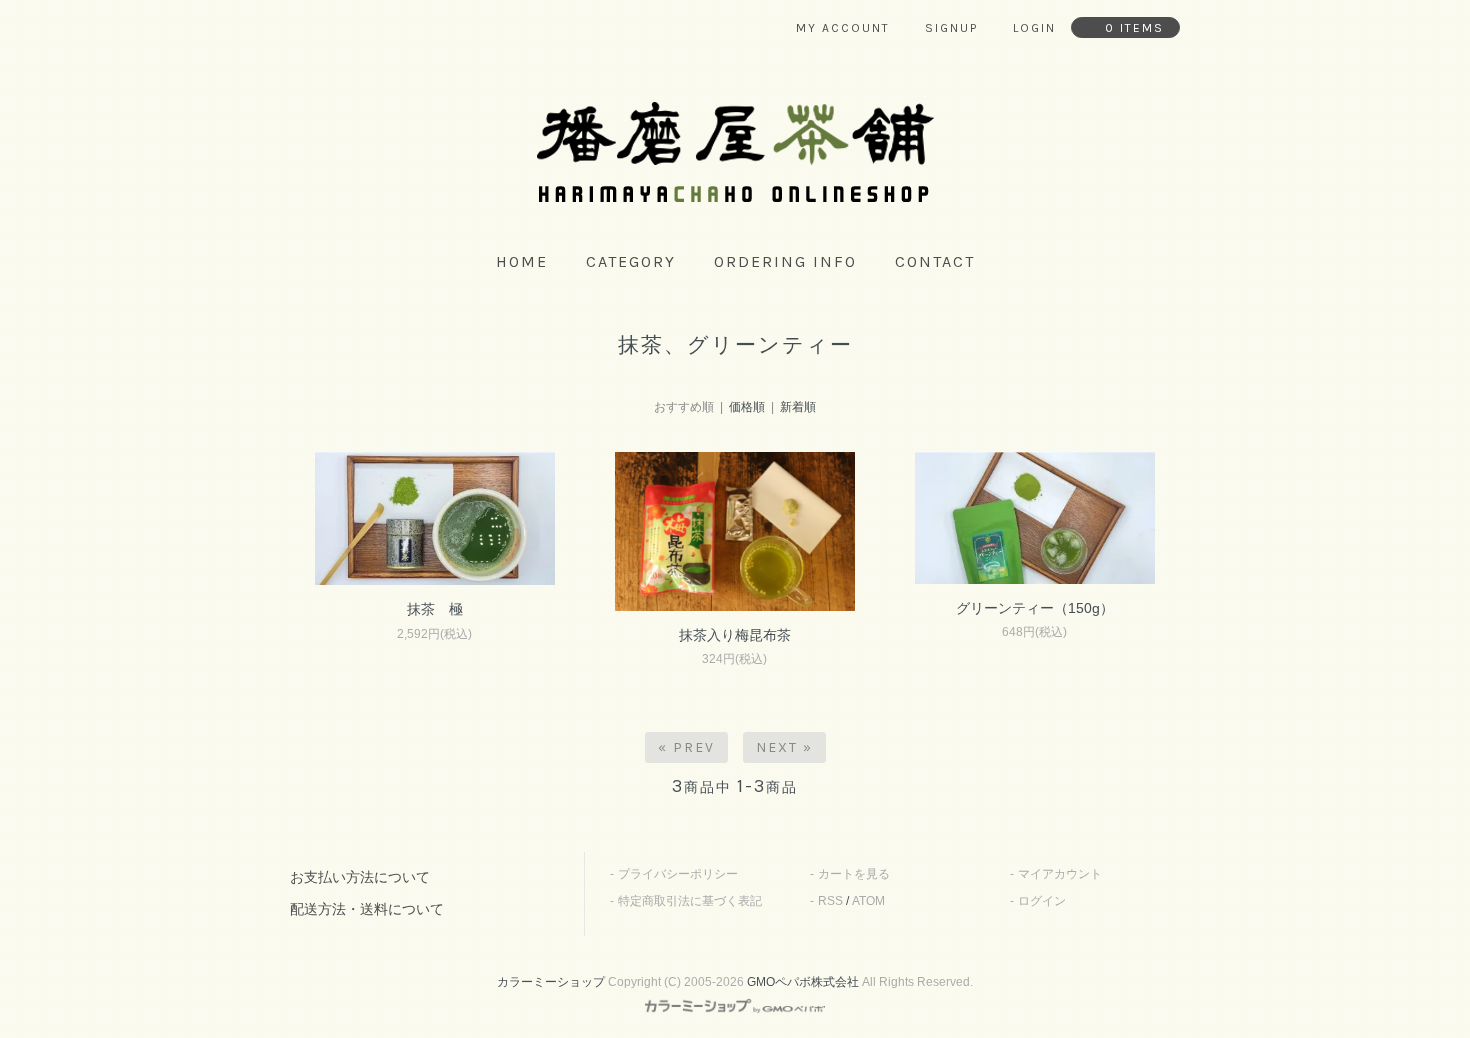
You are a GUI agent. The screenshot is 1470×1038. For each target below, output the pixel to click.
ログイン (1042, 901)
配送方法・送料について (367, 909)
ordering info (785, 262)
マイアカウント (1060, 874)
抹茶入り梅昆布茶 (735, 635)
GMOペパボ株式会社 (803, 982)
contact (935, 262)
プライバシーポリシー (678, 874)
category (631, 262)
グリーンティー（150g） (1035, 608)
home (522, 262)
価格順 (747, 407)
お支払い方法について (360, 877)
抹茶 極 (435, 609)
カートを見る (854, 874)
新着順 (798, 407)
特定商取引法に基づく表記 (690, 901)
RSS (830, 901)
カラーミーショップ (551, 982)
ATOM (868, 901)
